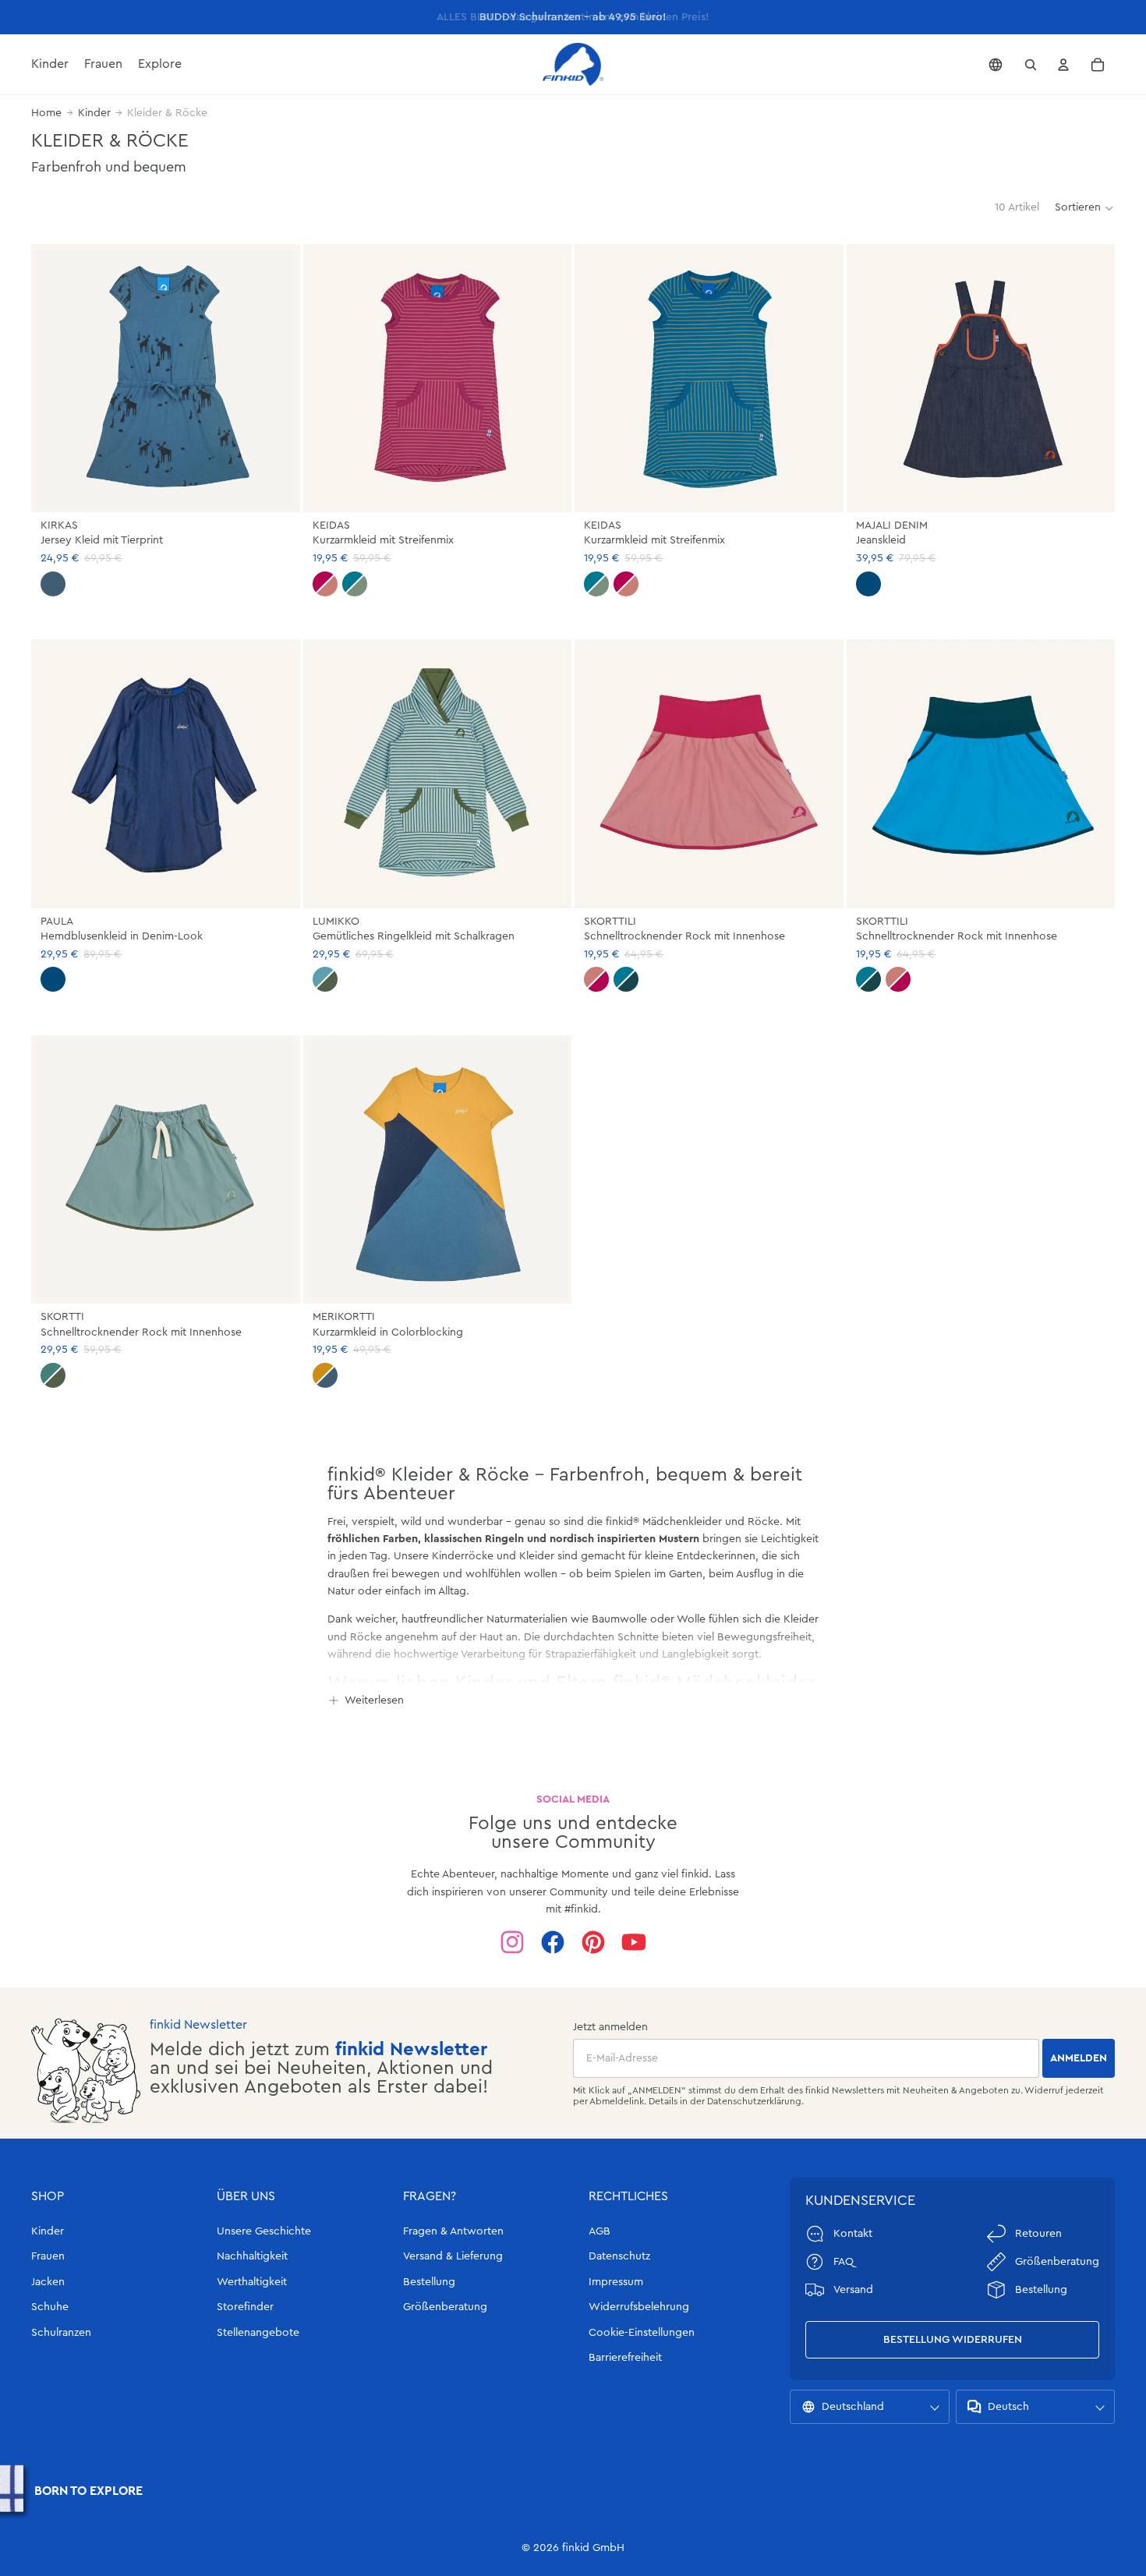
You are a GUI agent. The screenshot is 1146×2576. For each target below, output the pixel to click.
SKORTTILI (610, 922)
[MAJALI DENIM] (981, 379)
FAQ (844, 2262)
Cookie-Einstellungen (642, 2333)
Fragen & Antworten (453, 2231)
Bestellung (429, 2282)
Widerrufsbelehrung (639, 2307)
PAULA (57, 922)
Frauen (48, 2256)
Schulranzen (61, 2333)
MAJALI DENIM (892, 525)
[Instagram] (512, 1942)
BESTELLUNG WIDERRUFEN (953, 2340)
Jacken (48, 2282)
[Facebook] (553, 1942)
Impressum (616, 2282)
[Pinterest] (593, 1942)
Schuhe (50, 2307)
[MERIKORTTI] (438, 1170)
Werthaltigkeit (252, 2282)
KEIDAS (331, 525)
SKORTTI (62, 1317)
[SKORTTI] (166, 1170)
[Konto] (1063, 65)
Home (46, 113)
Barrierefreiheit (625, 2358)
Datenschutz (619, 2256)
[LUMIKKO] (438, 774)
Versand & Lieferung (453, 2256)
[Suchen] (1031, 65)
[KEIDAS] (438, 379)
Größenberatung (445, 2307)
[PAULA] (166, 774)
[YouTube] (634, 1942)
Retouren (1038, 2234)
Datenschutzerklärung (754, 2101)
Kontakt (853, 2234)
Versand (853, 2290)
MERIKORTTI (344, 1317)
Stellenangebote (258, 2333)
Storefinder (245, 2307)
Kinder (94, 113)
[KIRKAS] (166, 379)
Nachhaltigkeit (252, 2256)
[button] (1085, 208)
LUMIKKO (336, 922)
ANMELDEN (1079, 2058)
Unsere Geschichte (264, 2231)
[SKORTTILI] (709, 774)
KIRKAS (59, 525)
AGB (600, 2231)
